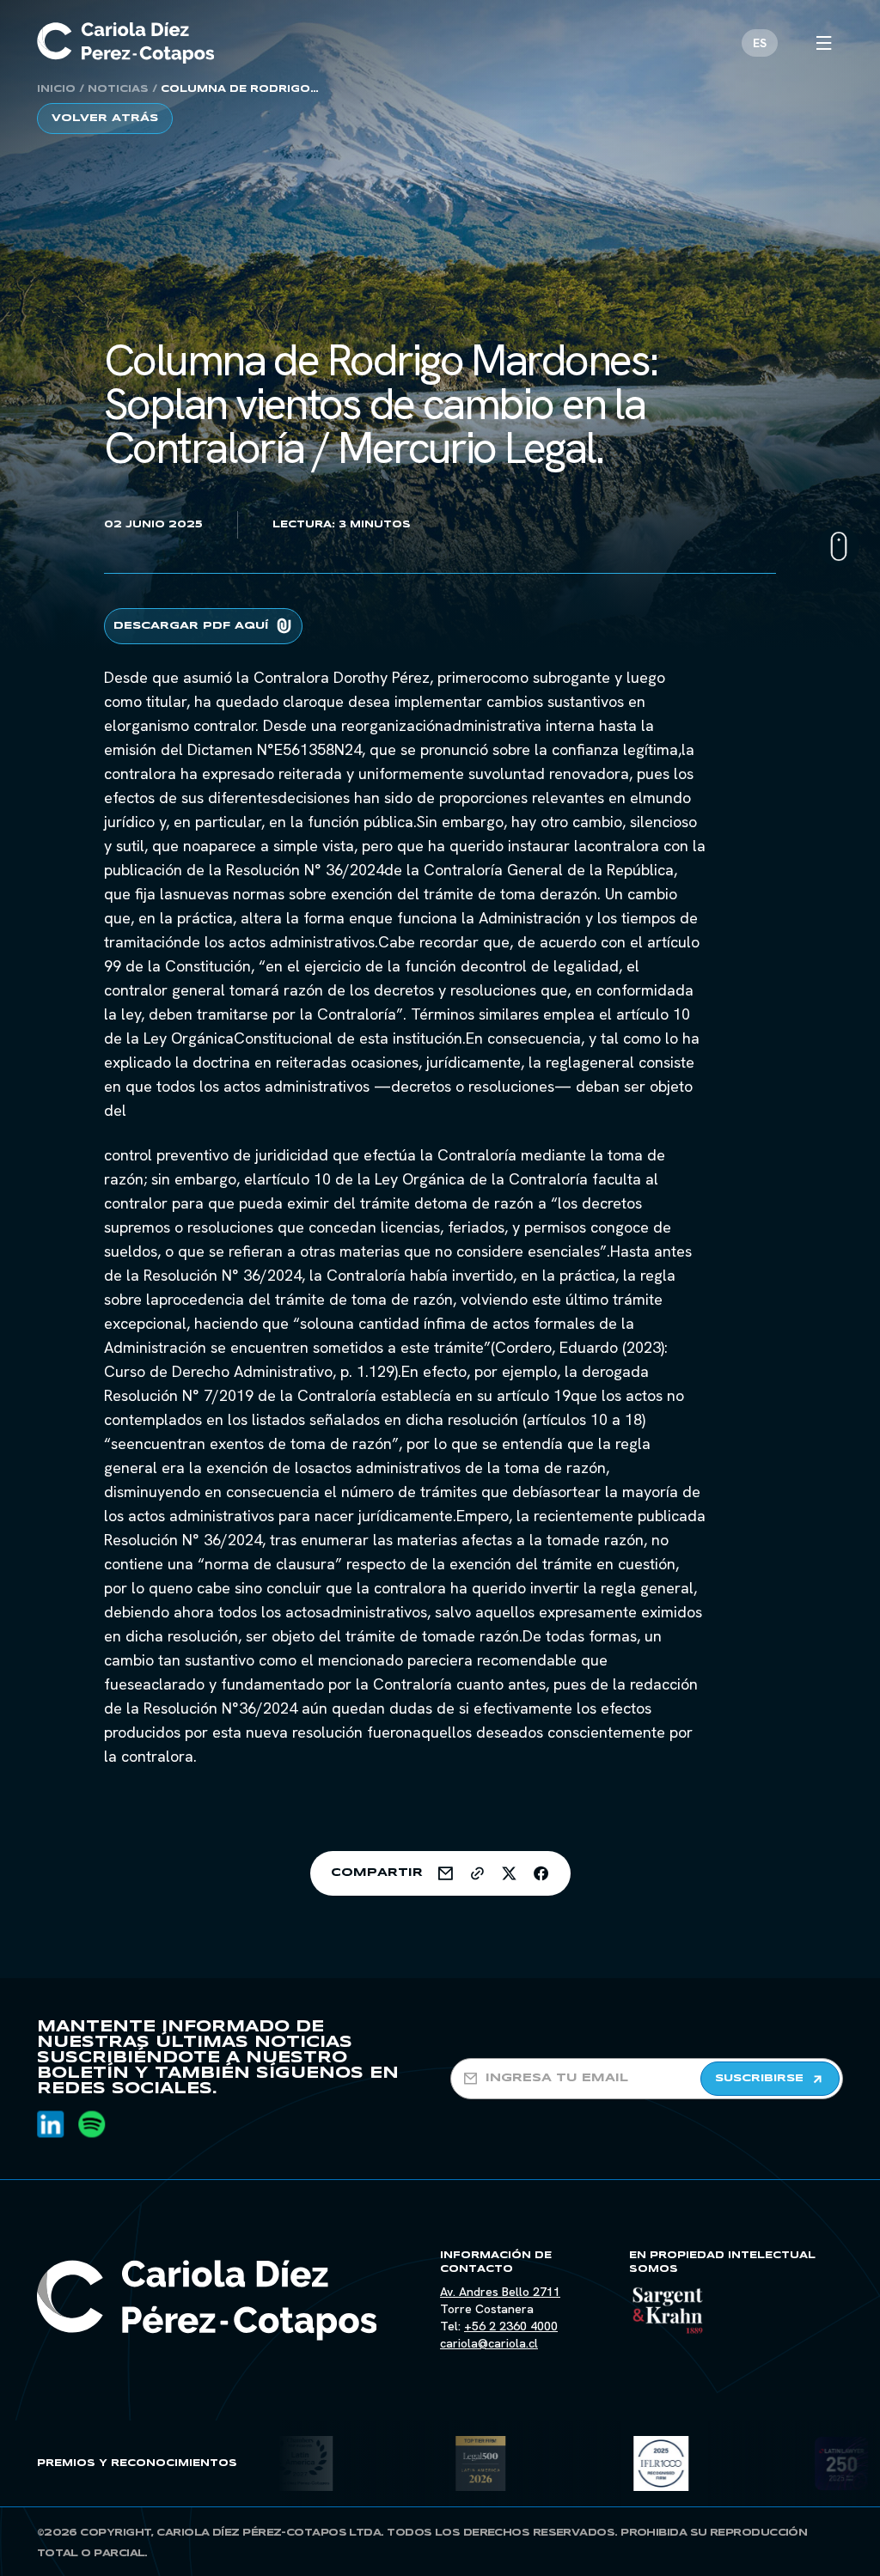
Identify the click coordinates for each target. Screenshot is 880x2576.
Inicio (56, 89)
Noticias (118, 89)
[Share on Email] (446, 1873)
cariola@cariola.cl (489, 2343)
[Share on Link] (477, 1873)
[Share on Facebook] (541, 1873)
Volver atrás (105, 118)
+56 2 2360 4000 (511, 2326)
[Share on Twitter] (509, 1873)
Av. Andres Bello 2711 (500, 2292)
